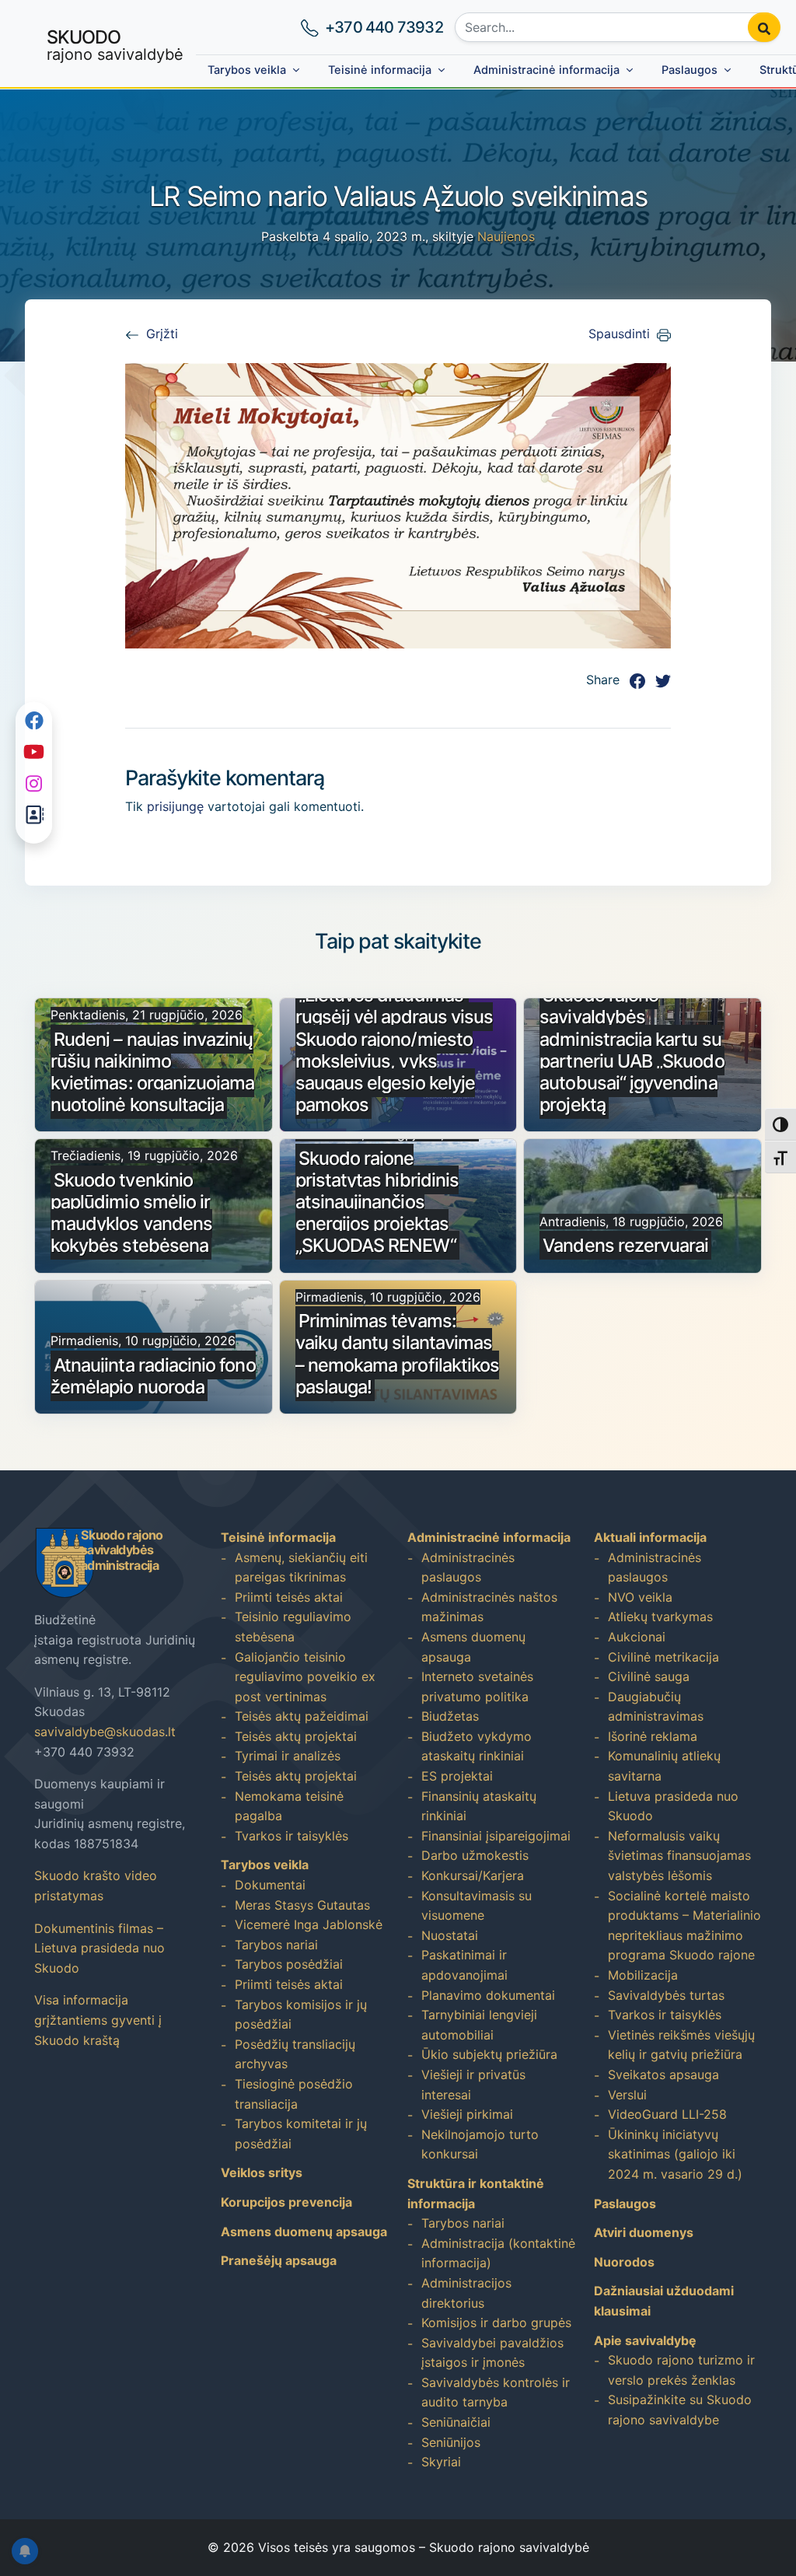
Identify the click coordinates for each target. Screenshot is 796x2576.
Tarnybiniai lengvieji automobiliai (479, 2025)
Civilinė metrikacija (663, 1657)
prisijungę (175, 806)
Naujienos (506, 236)
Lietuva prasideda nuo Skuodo (673, 1806)
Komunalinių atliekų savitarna (664, 1766)
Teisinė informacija (380, 70)
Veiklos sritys (262, 2172)
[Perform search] (764, 27)
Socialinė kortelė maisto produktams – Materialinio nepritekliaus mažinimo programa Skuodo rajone (684, 1926)
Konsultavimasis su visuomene (477, 1906)
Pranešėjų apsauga (279, 2260)
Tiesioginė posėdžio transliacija (294, 2094)
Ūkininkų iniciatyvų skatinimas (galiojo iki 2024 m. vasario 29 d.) (675, 2154)
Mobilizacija (643, 1975)
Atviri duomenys (644, 2232)
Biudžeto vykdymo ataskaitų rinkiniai (477, 1746)
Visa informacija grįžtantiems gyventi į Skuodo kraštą (98, 2020)
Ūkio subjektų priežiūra (489, 2054)
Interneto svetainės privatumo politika (477, 1686)
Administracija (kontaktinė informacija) (498, 2253)
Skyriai (441, 2462)
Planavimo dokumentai (488, 1995)
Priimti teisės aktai (289, 1597)
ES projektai (457, 1776)
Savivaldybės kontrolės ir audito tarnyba (496, 2392)
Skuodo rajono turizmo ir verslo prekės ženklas (681, 2370)
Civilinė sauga (649, 1676)
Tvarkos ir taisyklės (292, 1836)
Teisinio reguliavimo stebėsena (293, 1627)
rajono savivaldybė (115, 45)
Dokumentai (270, 1885)
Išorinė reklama (653, 1736)
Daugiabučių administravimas (656, 1707)
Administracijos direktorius (466, 2293)
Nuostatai (450, 1935)
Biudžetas (450, 1716)
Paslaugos (690, 70)
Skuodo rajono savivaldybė (509, 2547)
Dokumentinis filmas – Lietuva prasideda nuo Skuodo (99, 1948)
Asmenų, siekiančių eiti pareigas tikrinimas (301, 1568)
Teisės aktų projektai (296, 1736)
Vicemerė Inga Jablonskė (309, 1924)
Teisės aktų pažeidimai (302, 1716)
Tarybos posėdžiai (289, 1964)
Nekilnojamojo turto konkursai (480, 2144)
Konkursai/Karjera (473, 1875)
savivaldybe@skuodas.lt (105, 1732)
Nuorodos (624, 2262)
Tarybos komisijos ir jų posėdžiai (301, 2015)
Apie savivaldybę (645, 2340)
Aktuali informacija (650, 1537)
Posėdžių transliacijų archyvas (295, 2054)
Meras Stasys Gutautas (302, 1905)
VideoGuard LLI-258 (667, 2114)
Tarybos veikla (247, 70)
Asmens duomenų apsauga (304, 2232)
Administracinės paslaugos (468, 1568)
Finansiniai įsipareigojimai (496, 1836)
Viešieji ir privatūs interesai (473, 2085)
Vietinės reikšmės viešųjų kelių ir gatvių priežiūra (681, 2045)
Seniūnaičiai (456, 2422)
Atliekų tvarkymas (660, 1617)
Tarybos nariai (276, 1945)
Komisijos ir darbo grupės (496, 2323)
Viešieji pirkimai (467, 2114)
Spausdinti (619, 334)
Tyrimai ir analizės (288, 1756)
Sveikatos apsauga (663, 2074)
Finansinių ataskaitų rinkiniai (479, 1806)
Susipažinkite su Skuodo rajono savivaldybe (680, 2410)
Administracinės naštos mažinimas (489, 1607)
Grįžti (162, 334)
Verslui (627, 2095)
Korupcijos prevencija (286, 2202)
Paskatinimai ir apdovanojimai (464, 1965)
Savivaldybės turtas (666, 1995)
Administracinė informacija (546, 70)
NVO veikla (640, 1597)
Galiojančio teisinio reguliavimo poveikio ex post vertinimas (305, 1677)
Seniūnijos (451, 2442)
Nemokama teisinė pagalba (289, 1806)
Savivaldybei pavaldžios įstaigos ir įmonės (492, 2353)
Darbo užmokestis (475, 1855)
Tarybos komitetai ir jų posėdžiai (301, 2134)
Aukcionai (637, 1637)
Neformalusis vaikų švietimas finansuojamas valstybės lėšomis (679, 1856)
